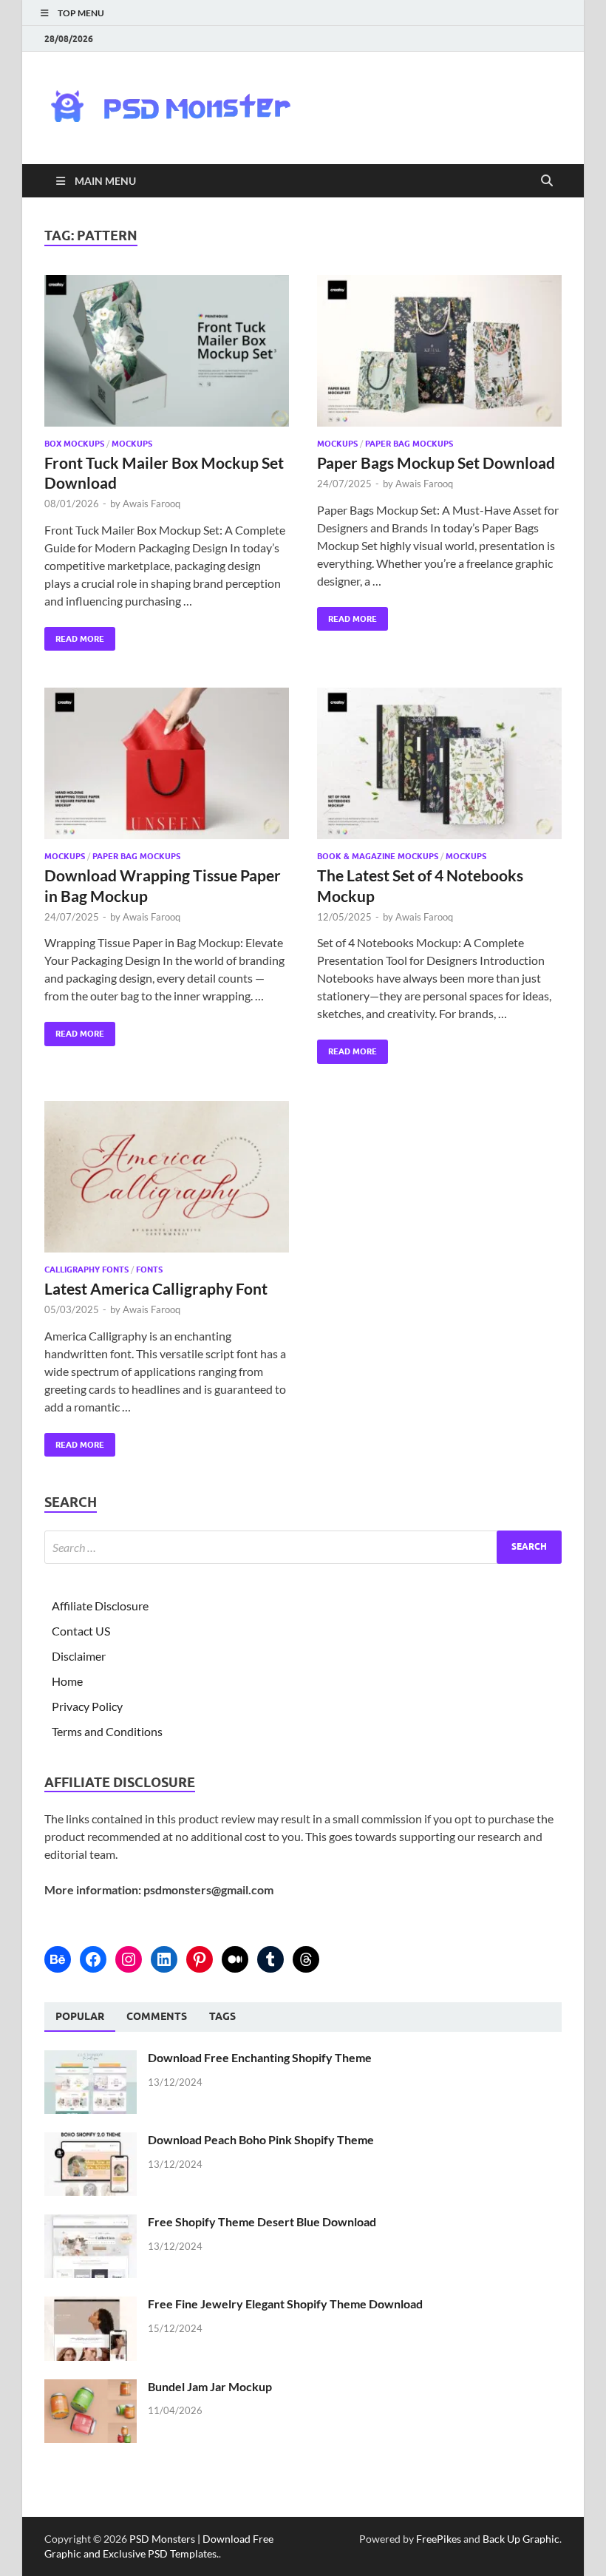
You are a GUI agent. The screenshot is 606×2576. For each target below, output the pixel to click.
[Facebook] (93, 1959)
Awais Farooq (151, 504)
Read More (74, 635)
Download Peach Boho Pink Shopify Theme (261, 2139)
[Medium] (235, 1959)
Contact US (81, 1631)
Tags (222, 2016)
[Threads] (306, 1959)
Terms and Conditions (107, 1731)
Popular (80, 2016)
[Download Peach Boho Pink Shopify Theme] (91, 2141)
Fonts (149, 1270)
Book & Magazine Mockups (378, 856)
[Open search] (547, 181)
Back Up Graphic (521, 2539)
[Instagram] (129, 1959)
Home (67, 1681)
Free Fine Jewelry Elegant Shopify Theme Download (285, 2304)
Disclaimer (79, 1656)
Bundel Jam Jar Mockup (210, 2386)
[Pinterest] (200, 1959)
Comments (157, 2016)
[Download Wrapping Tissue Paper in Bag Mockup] (167, 763)
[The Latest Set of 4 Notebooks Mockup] (439, 763)
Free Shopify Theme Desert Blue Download (262, 2221)
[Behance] (58, 1959)
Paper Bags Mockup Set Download (436, 462)
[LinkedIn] (164, 1959)
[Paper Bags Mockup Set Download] (439, 351)
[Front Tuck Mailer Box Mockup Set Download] (167, 351)
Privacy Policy (87, 1706)
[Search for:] (303, 1547)
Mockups (132, 444)
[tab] (80, 2017)
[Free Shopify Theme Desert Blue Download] (91, 2223)
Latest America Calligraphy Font (156, 1288)
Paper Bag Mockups (409, 444)
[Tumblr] (270, 1959)
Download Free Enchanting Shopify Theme (260, 2057)
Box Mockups (74, 444)
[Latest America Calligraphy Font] (167, 1177)
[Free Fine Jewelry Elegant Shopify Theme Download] (91, 2305)
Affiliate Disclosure (100, 1606)
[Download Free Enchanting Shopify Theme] (91, 2059)
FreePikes (439, 2539)
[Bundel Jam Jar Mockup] (91, 2388)
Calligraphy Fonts (86, 1270)
